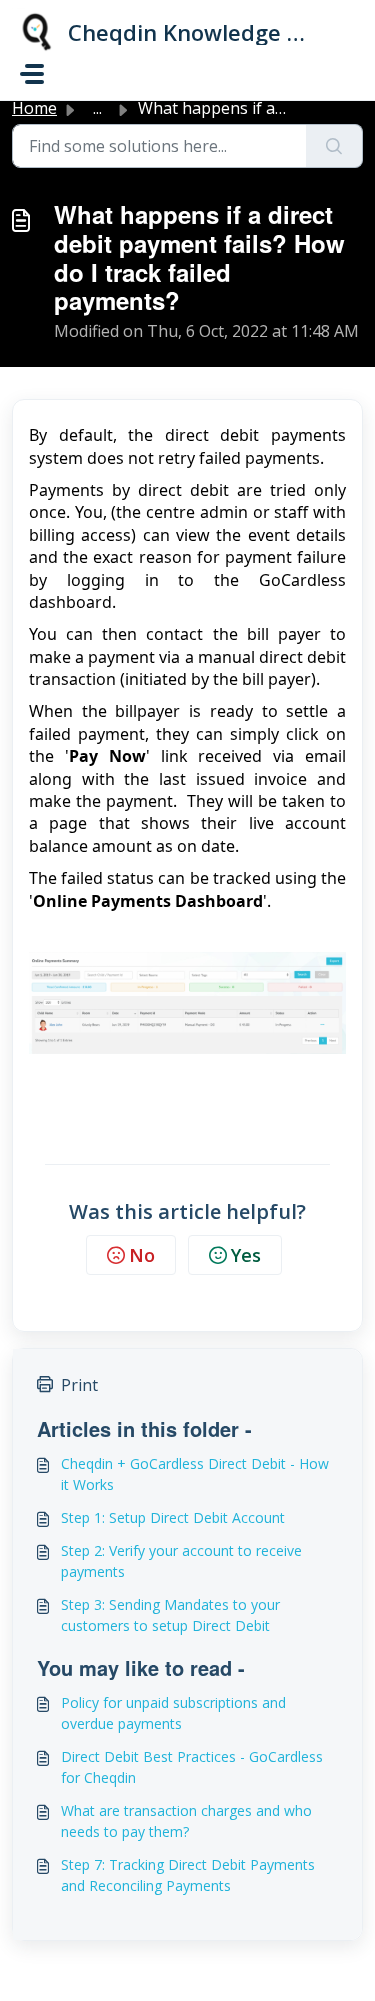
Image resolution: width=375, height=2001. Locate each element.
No (142, 1255)
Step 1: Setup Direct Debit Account (173, 1517)
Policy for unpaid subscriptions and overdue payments (173, 1713)
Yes (246, 1255)
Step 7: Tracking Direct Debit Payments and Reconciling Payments (188, 1875)
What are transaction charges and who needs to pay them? (186, 1821)
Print (79, 1385)
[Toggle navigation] (32, 74)
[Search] (334, 146)
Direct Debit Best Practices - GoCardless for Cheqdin (192, 1767)
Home (34, 108)
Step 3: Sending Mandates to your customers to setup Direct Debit (170, 1615)
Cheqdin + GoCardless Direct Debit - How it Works (195, 1474)
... (97, 108)
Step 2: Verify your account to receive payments (181, 1561)
